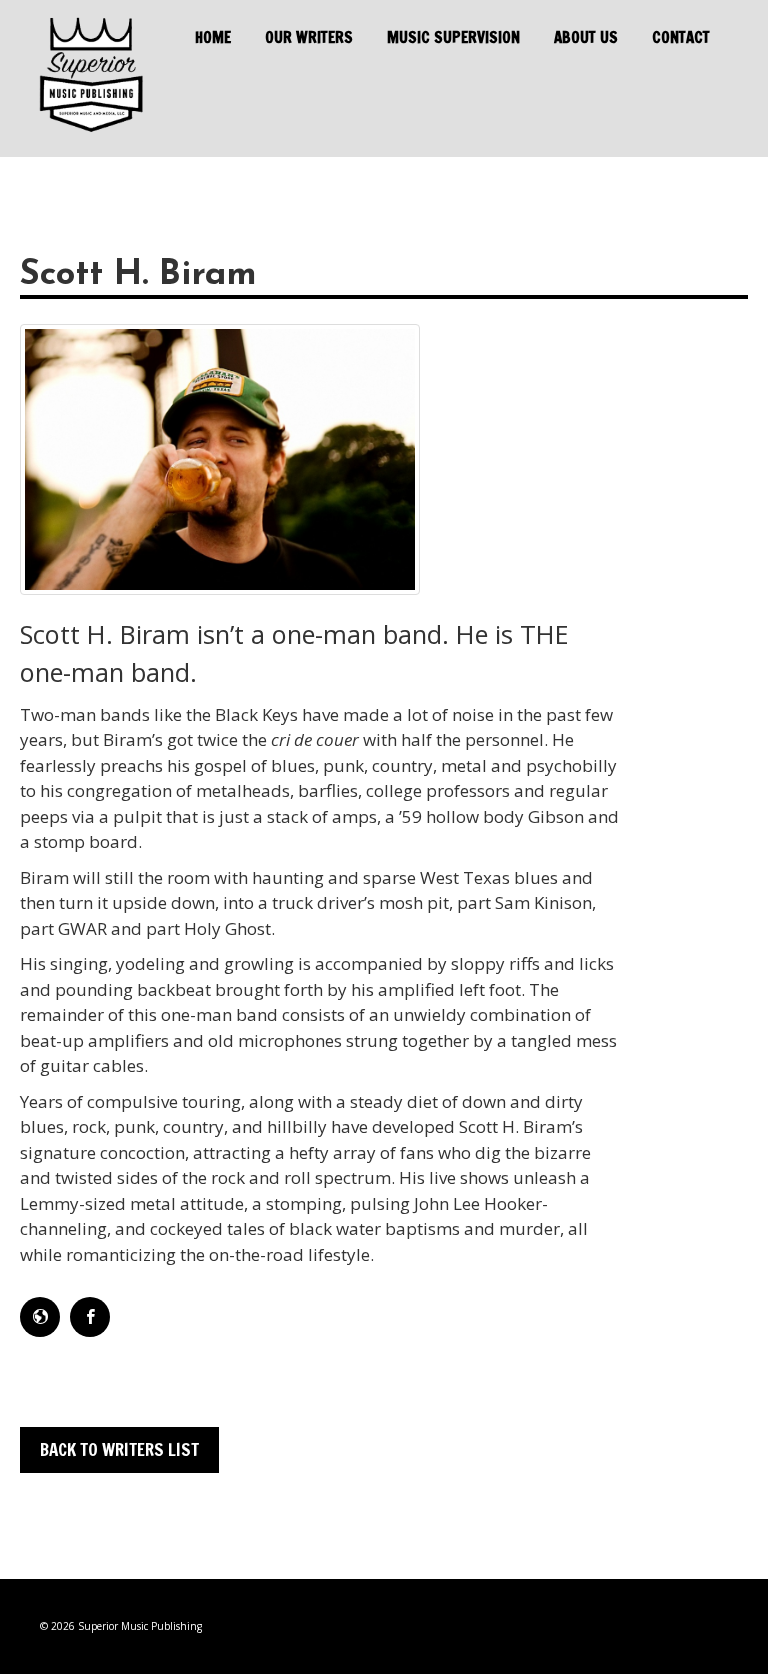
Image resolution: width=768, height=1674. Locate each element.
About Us (586, 38)
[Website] (40, 1317)
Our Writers (309, 38)
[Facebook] (90, 1317)
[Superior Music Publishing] (90, 78)
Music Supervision (453, 38)
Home (213, 38)
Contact (681, 38)
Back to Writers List (119, 1449)
